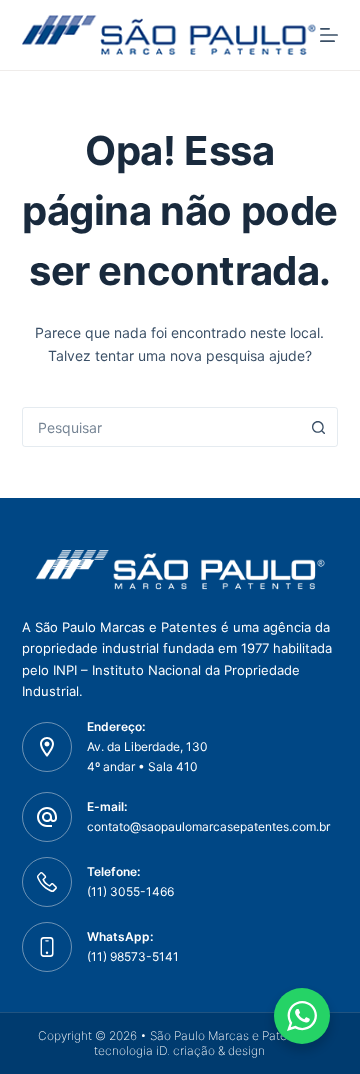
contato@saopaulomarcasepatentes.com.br (208, 826)
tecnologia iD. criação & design (179, 1050)
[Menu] (329, 35)
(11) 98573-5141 (133, 956)
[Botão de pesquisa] (318, 427)
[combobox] (161, 427)
